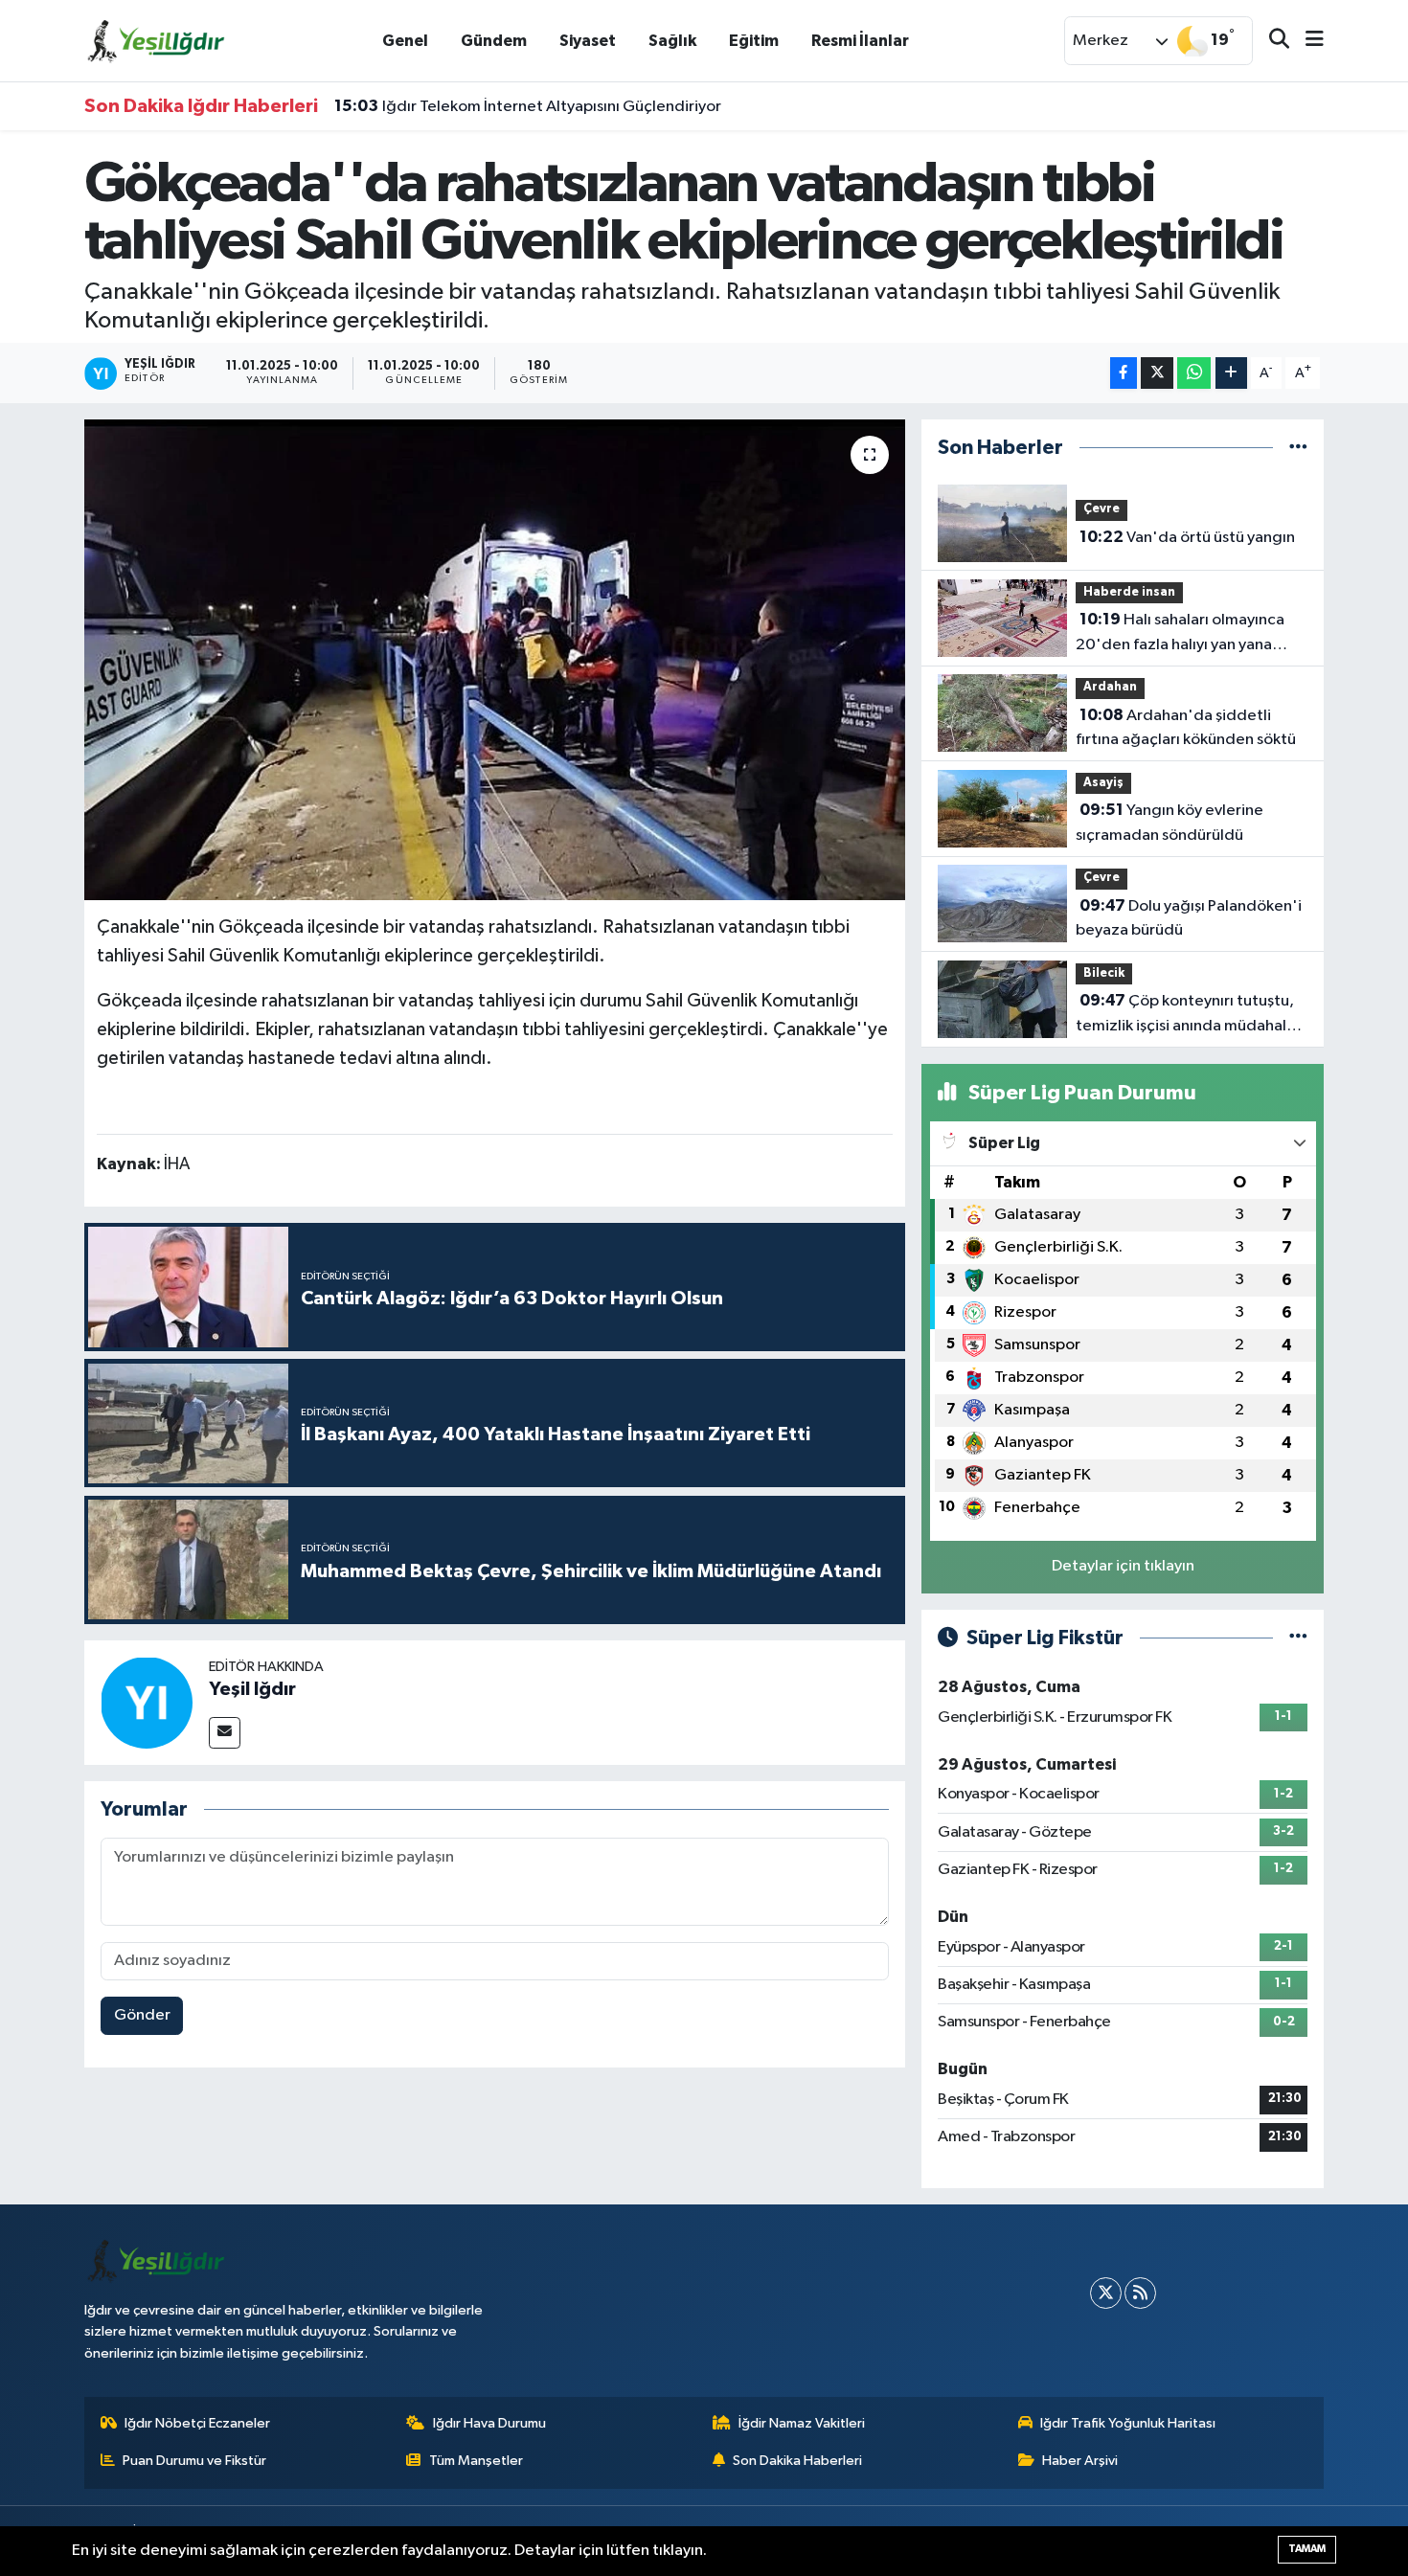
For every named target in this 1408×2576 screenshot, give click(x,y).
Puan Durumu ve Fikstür (194, 2461)
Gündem (494, 41)
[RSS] (1140, 2293)
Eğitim (754, 41)
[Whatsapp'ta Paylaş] (1194, 373)
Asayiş (1103, 783)
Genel (405, 41)
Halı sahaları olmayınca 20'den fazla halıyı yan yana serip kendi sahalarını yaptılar (1180, 634)
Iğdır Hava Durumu (489, 2423)
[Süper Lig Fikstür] (1298, 1638)
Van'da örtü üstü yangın (1187, 537)
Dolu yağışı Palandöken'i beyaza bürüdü (1189, 918)
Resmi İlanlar (860, 41)
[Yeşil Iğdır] (147, 1702)
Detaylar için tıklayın (1123, 1566)
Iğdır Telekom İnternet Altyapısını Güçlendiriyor (528, 106)
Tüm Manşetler (476, 2461)
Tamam (1307, 2549)
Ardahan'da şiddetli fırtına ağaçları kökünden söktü (1186, 728)
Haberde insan (1129, 592)
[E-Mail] (225, 1733)
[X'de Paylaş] (1157, 373)
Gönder (142, 2015)
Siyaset (588, 41)
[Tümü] (1298, 448)
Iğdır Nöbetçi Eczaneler (197, 2423)
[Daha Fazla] (1231, 373)
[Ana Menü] (1306, 41)
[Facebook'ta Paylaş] (1124, 373)
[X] (1106, 2293)
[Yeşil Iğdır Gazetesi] (156, 40)
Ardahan (1110, 687)
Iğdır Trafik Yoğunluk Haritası (1128, 2423)
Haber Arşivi (1080, 2461)
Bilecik (1104, 973)
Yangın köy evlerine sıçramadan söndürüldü (1170, 823)
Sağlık (672, 41)
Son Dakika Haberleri (797, 2461)
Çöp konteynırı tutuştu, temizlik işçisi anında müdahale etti (1186, 1015)
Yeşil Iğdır (252, 1689)
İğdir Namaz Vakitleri (802, 2423)
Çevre (1101, 509)
